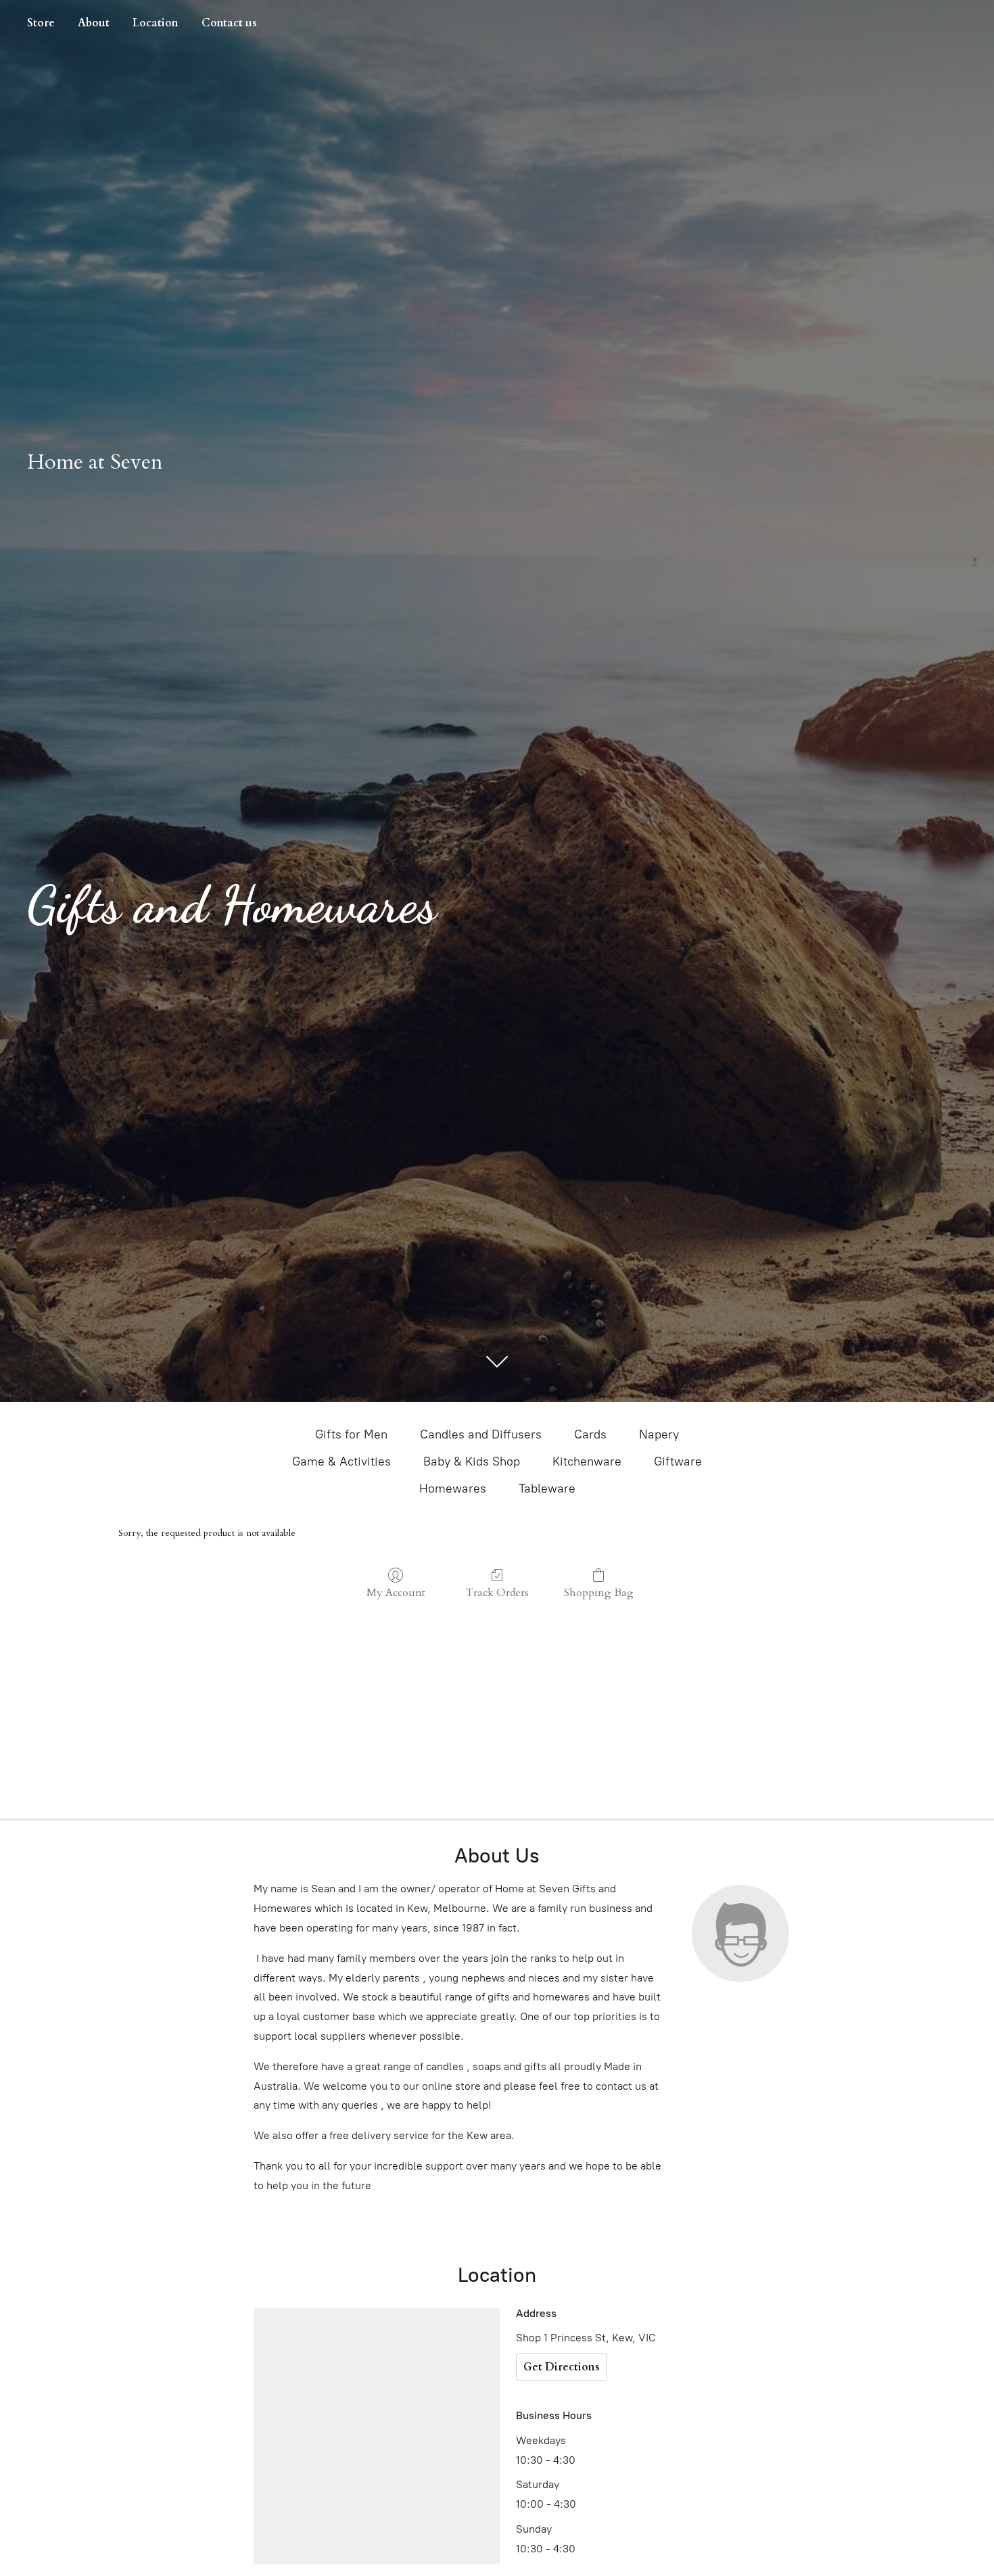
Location (156, 23)
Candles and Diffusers (481, 1434)
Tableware (547, 1489)
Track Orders (497, 1592)
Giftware (678, 1461)
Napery (659, 1434)
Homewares (453, 1489)
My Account (396, 1592)
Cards (590, 1434)
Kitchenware (587, 1461)
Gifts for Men (351, 1434)
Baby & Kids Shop (472, 1461)
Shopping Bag (599, 1592)
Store (41, 23)
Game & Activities (341, 1461)
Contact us (229, 23)
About (94, 23)
